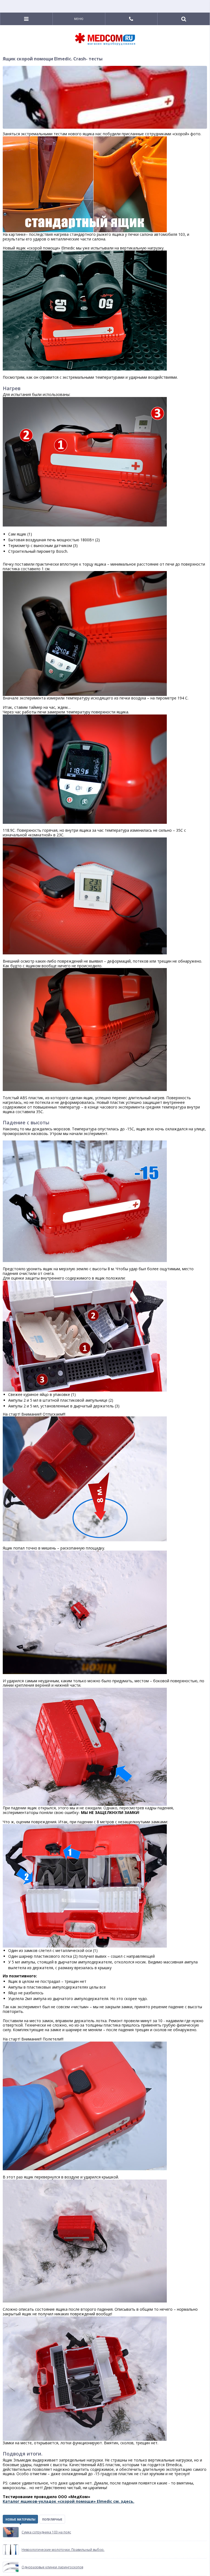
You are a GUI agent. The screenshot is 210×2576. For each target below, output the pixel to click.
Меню (79, 19)
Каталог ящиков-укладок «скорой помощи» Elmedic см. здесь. (68, 2501)
